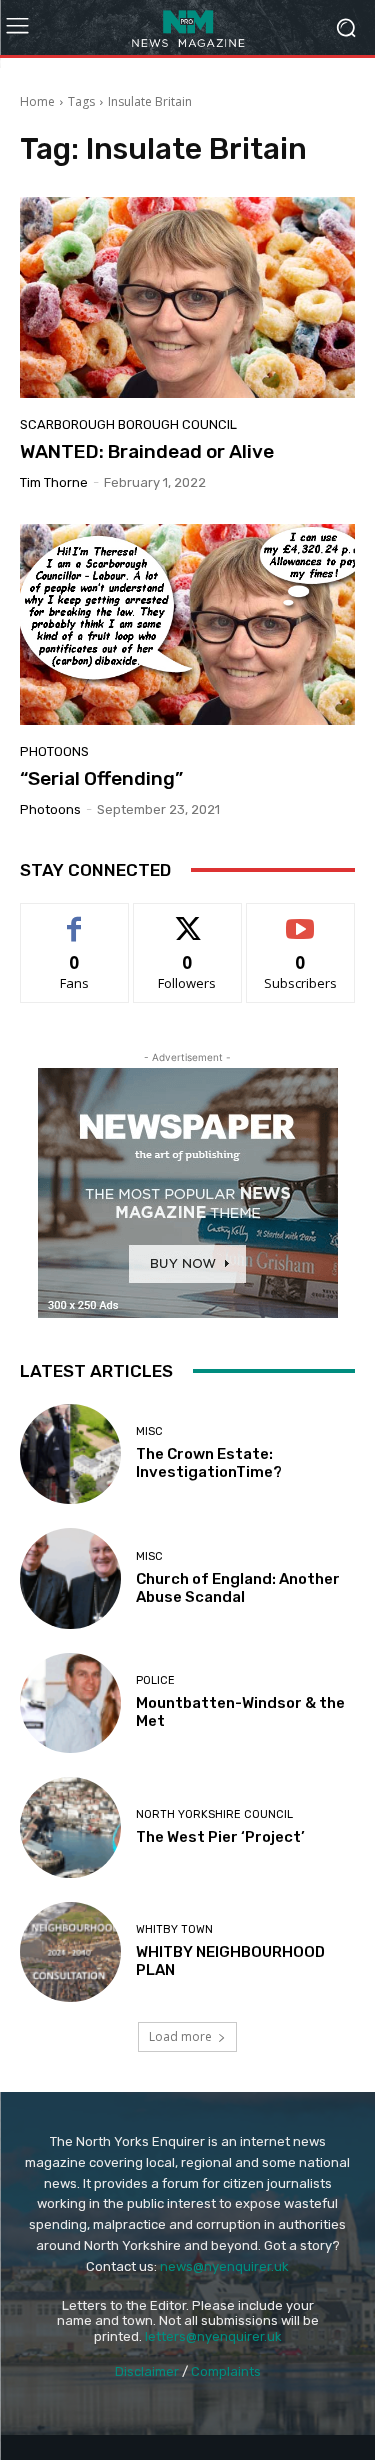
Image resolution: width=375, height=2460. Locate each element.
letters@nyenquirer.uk (213, 2336)
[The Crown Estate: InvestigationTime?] (70, 1454)
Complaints (226, 2371)
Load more (180, 2036)
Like (74, 918)
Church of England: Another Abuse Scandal (238, 1588)
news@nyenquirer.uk (224, 2266)
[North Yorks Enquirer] (187, 27)
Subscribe (301, 918)
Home (37, 101)
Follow (187, 918)
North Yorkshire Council (214, 1814)
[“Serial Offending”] (187, 624)
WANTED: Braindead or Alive (147, 451)
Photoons (54, 751)
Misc (149, 1431)
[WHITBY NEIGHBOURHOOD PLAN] (70, 1952)
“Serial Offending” (101, 778)
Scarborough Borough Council (128, 424)
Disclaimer (147, 2371)
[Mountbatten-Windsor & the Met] (70, 1703)
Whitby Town (174, 1929)
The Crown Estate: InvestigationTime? (209, 1463)
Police (155, 1680)
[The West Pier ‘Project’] (70, 1827)
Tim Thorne (54, 482)
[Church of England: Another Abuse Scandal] (70, 1578)
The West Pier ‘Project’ (220, 1837)
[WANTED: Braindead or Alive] (187, 297)
